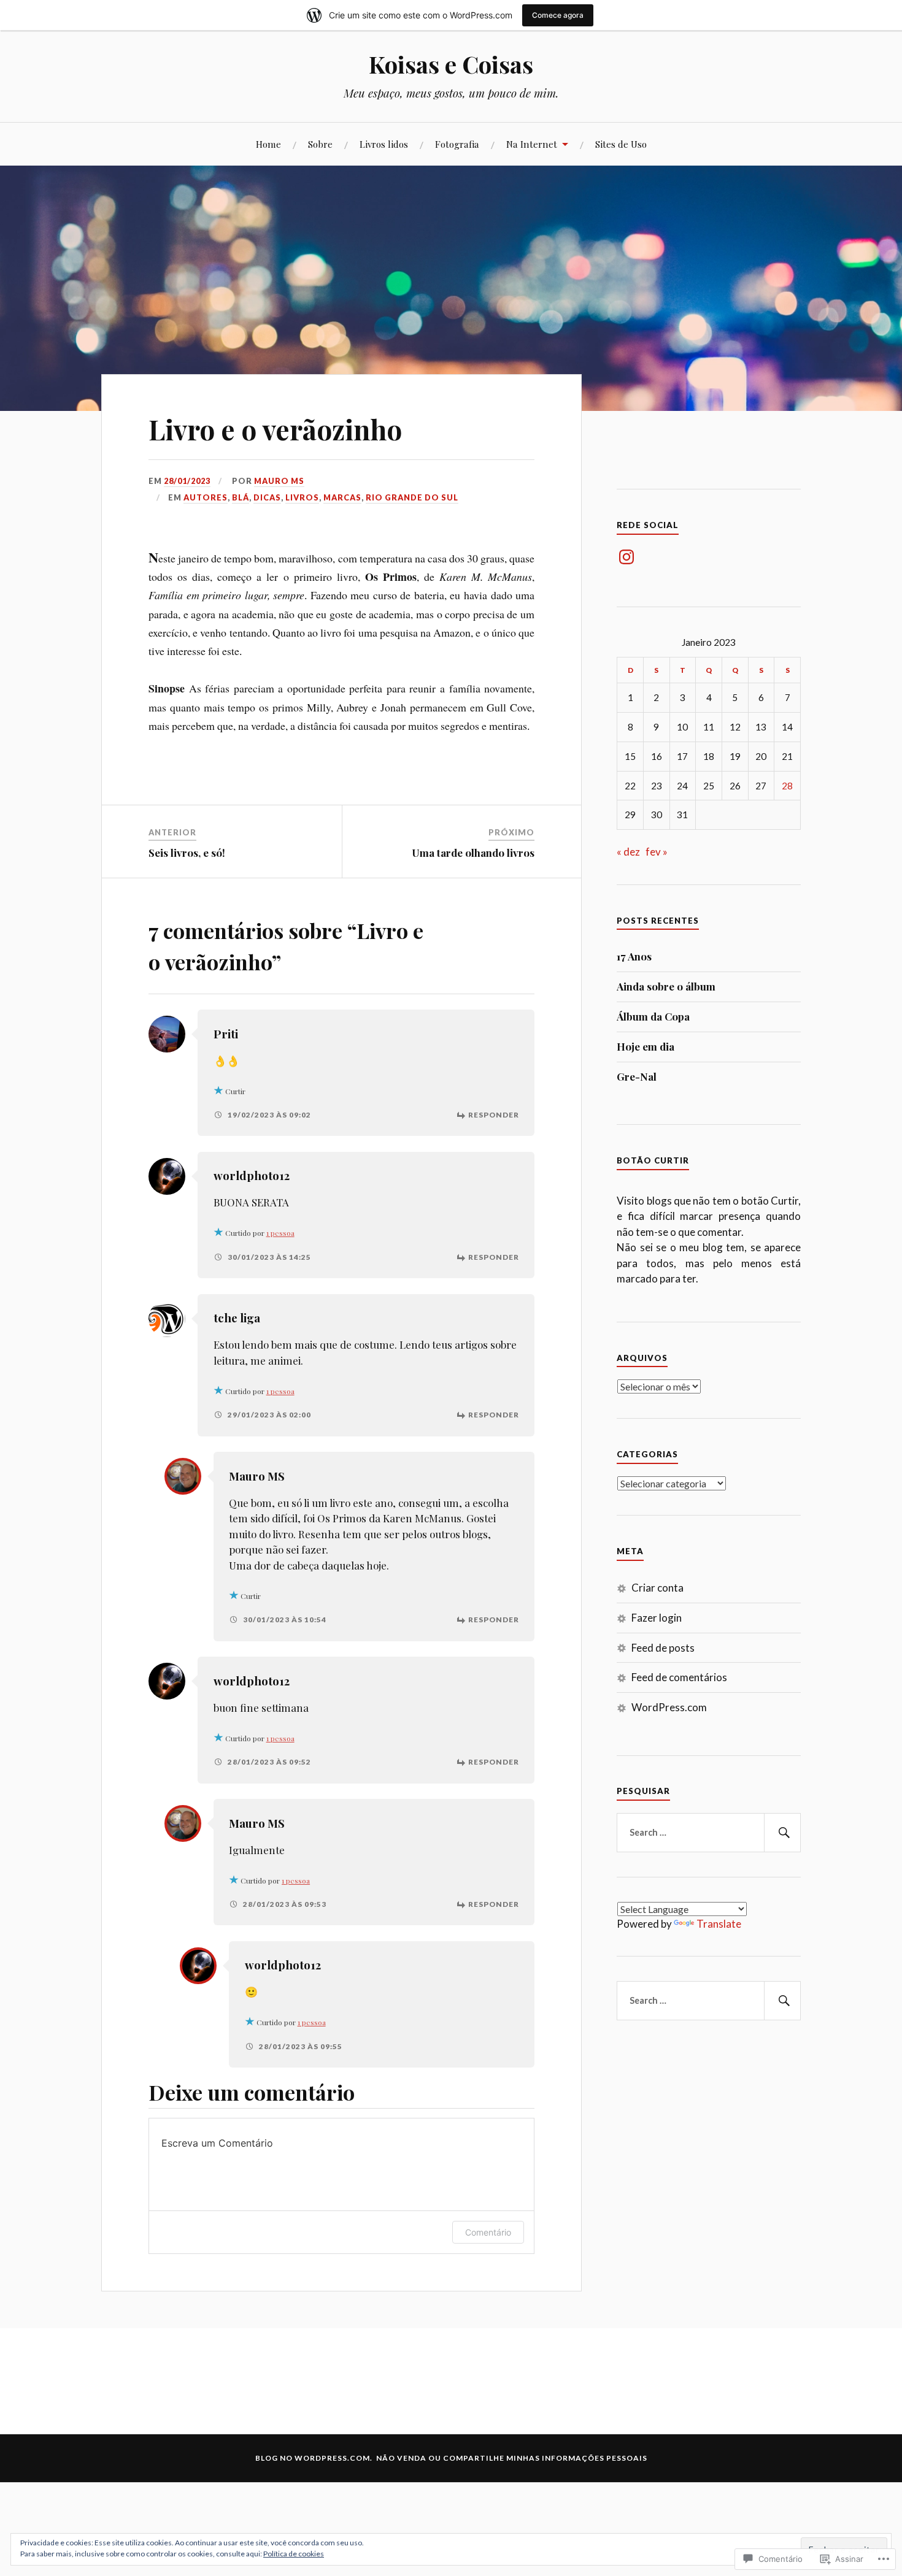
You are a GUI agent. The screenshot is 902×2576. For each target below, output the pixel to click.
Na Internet (532, 144)
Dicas (267, 497)
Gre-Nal (637, 1076)
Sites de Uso (621, 144)
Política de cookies (294, 2554)
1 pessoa (280, 1233)
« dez (628, 852)
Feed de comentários (679, 1677)
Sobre (320, 144)
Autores (206, 497)
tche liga (237, 1318)
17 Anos (634, 956)
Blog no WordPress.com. (314, 2458)
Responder (494, 1115)
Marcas (342, 497)
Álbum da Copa (653, 1016)
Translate (719, 1924)
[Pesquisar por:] (709, 1833)
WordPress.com (669, 1707)
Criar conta (657, 1588)
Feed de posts (663, 1648)
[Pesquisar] (782, 1833)
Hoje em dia (646, 1046)
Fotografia (457, 144)
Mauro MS (279, 481)
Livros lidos (384, 144)
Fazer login (657, 1618)
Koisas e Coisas (451, 64)
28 (787, 786)
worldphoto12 (252, 1175)
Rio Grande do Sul (412, 497)
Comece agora (558, 15)
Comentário (488, 2232)
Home (268, 144)
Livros (302, 497)
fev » (657, 852)
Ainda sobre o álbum (666, 986)
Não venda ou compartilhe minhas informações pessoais (512, 2458)
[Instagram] (626, 557)
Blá (241, 497)
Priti (226, 1034)
